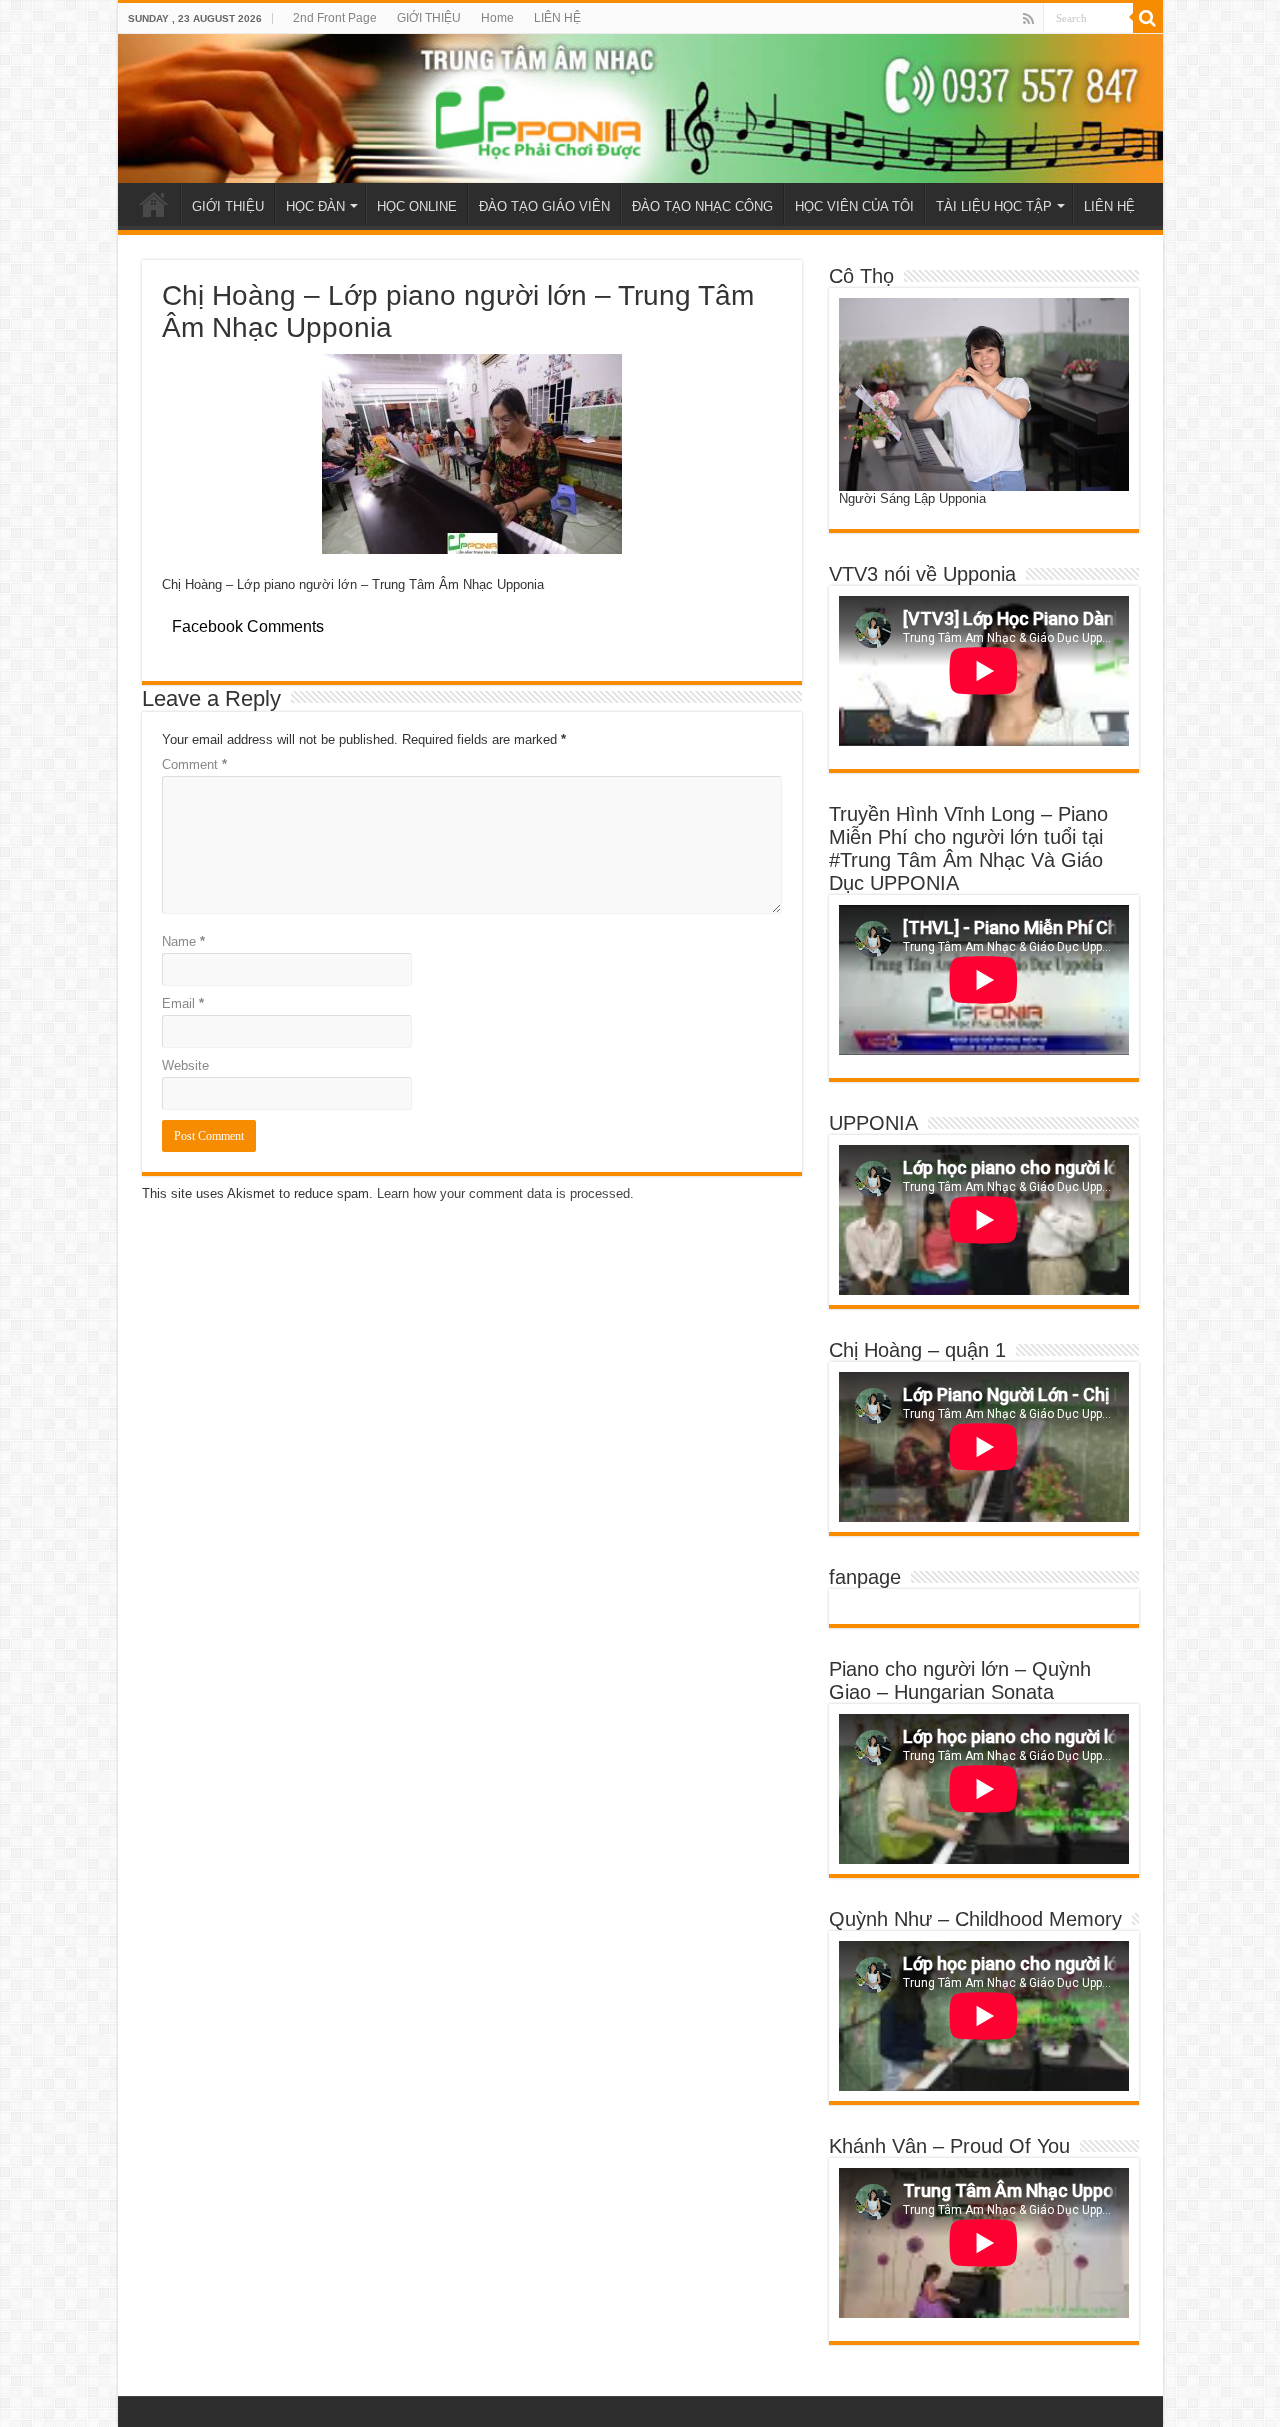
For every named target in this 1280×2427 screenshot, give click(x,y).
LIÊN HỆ (557, 18)
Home (497, 18)
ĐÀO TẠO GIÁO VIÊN (544, 206)
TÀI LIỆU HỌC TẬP (994, 206)
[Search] (1148, 18)
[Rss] (1028, 19)
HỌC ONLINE (417, 206)
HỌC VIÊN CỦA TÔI (854, 206)
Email (183, 1003)
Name (183, 941)
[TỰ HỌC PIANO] (640, 108)
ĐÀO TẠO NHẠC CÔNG (702, 206)
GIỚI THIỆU (429, 18)
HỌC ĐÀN (315, 206)
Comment (194, 764)
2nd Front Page (335, 18)
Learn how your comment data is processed (503, 1193)
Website (185, 1065)
